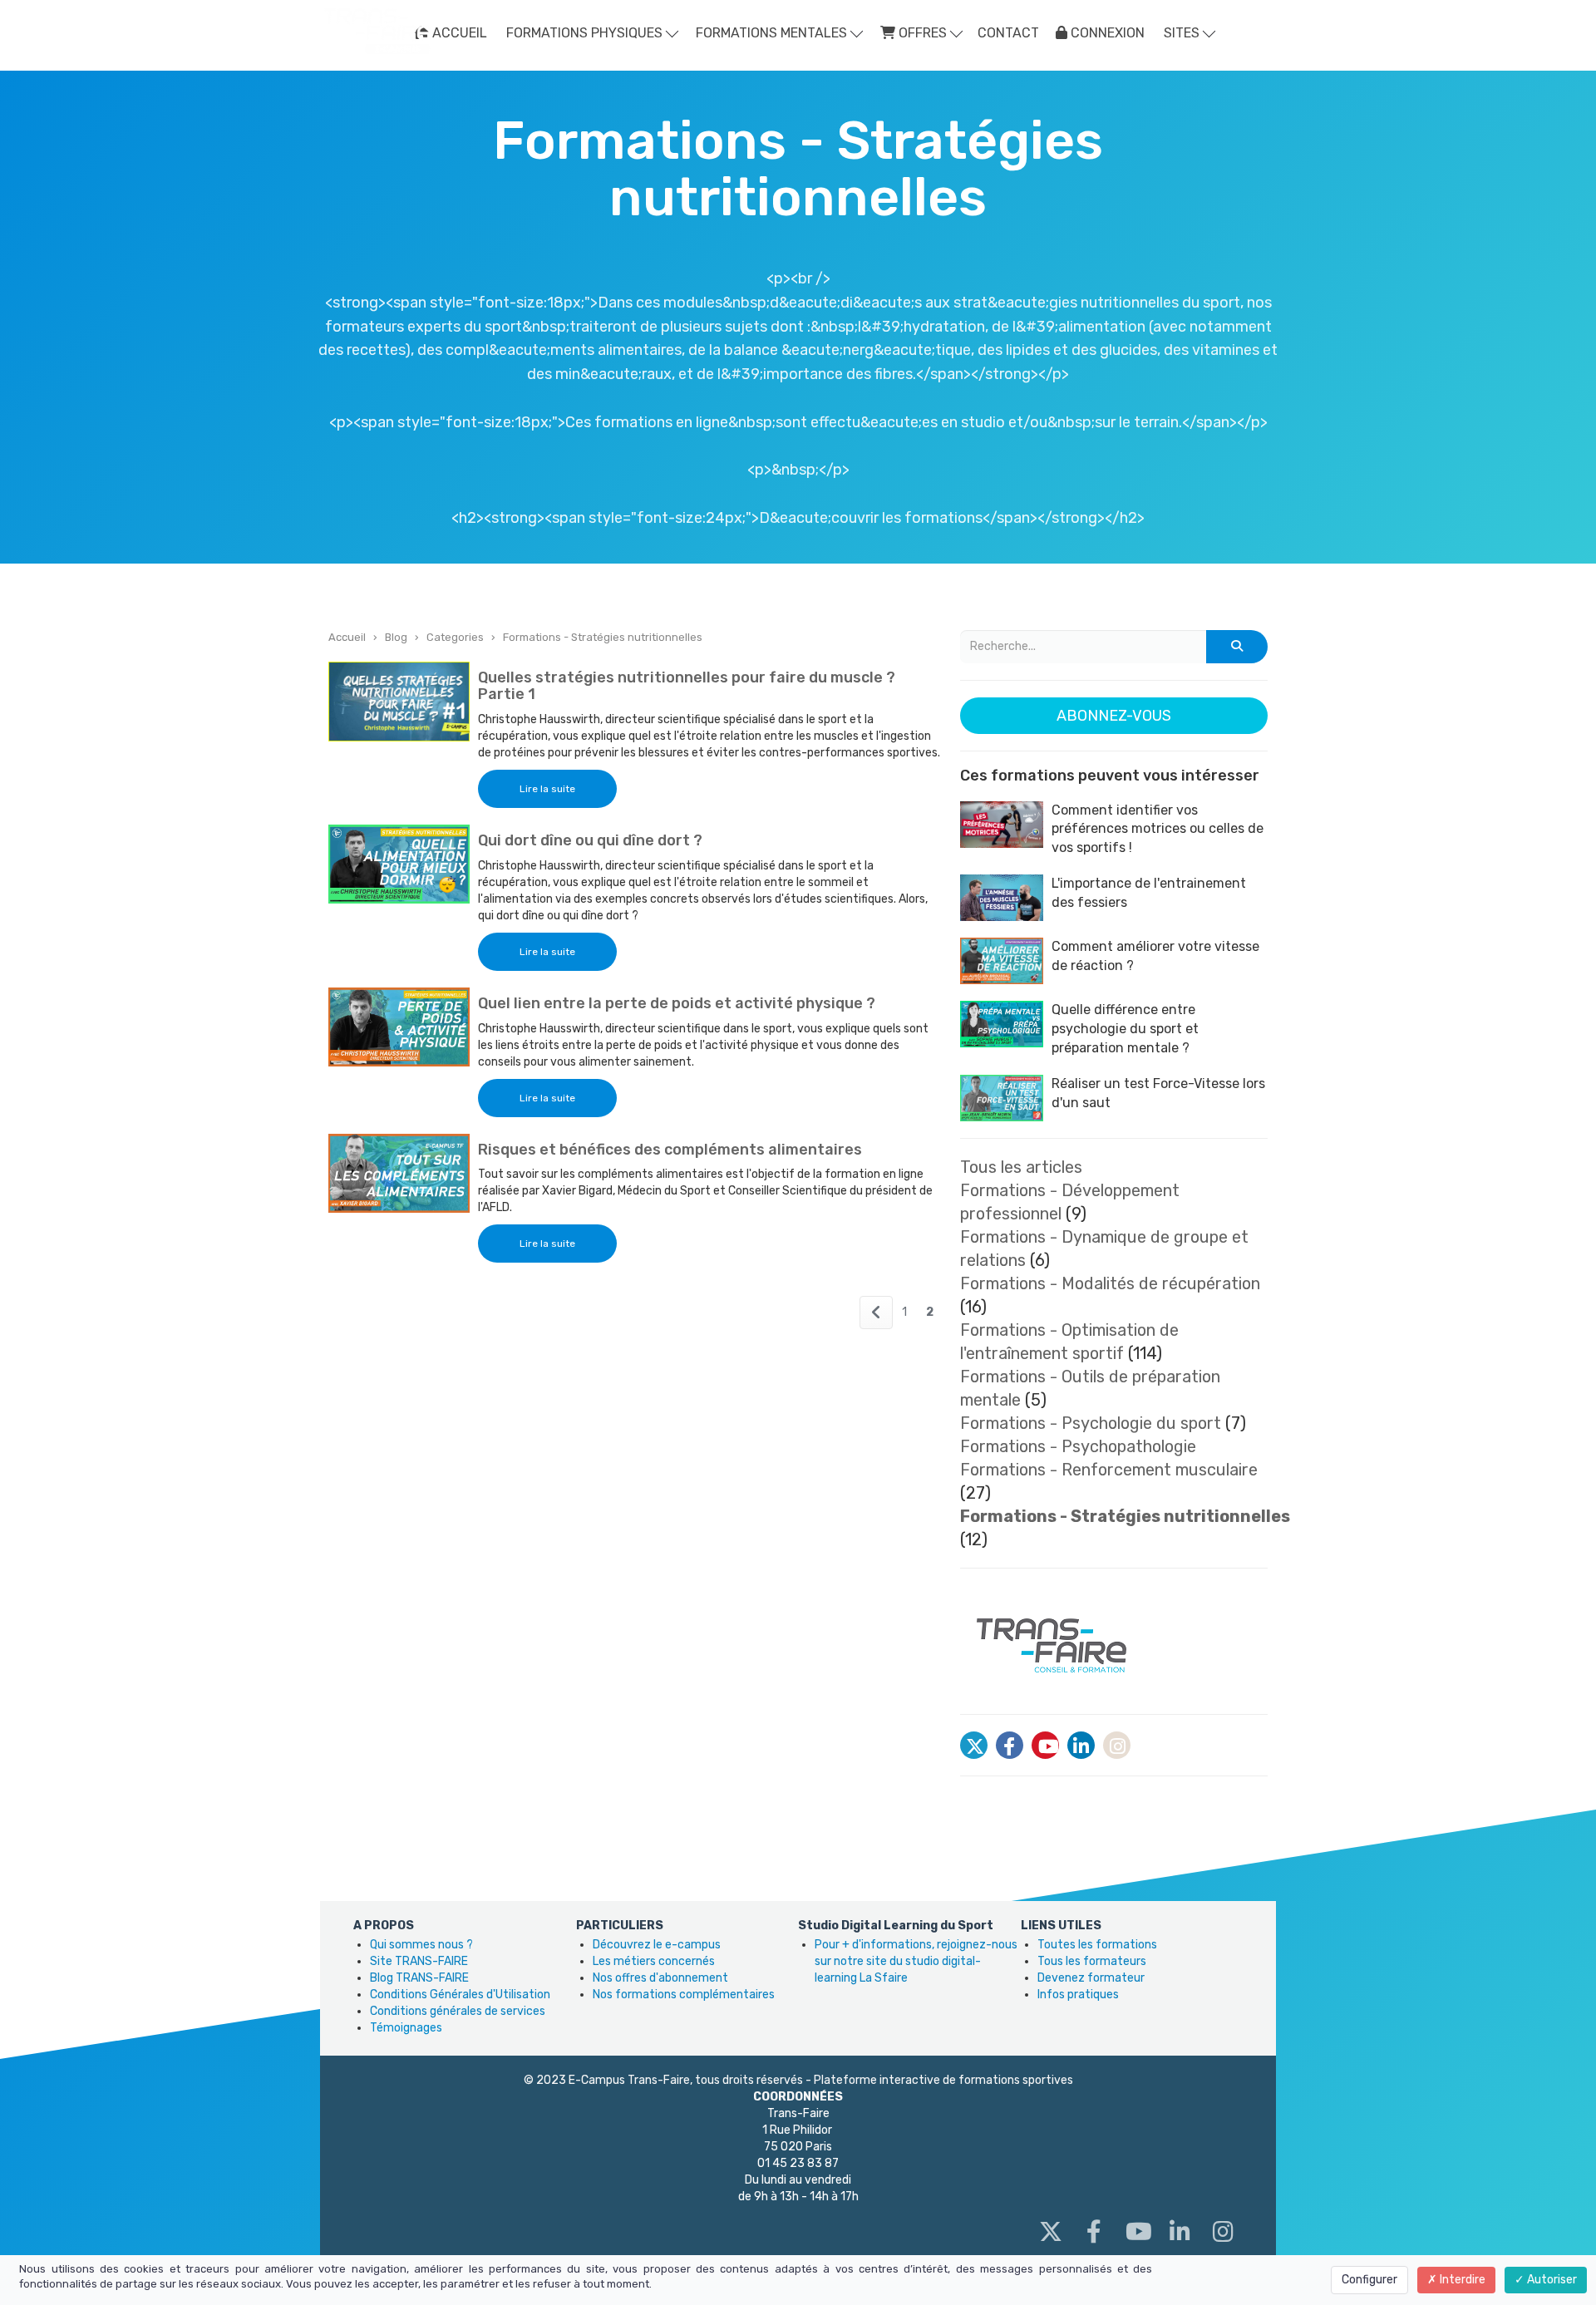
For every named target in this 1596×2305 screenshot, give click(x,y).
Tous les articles (1021, 1167)
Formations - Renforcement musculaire (1109, 1470)
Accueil (347, 637)
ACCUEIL (458, 33)
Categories (455, 637)
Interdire (1461, 2280)
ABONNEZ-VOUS (1114, 716)
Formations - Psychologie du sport (1091, 1423)
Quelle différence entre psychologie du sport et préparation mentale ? (1125, 1029)
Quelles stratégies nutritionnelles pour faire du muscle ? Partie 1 (687, 686)
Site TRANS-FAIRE (419, 1961)
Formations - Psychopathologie (1078, 1446)
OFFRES (923, 33)
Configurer (1369, 2280)
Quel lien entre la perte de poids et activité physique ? (677, 1003)
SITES (1183, 33)
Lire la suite (547, 789)
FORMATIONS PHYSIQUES (586, 33)
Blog (396, 637)
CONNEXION (1106, 33)
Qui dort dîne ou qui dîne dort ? (590, 840)
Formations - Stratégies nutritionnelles (603, 637)
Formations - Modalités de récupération (1110, 1283)
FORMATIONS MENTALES (773, 33)
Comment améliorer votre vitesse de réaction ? (1155, 956)
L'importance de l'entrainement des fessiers (1149, 893)
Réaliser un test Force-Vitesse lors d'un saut (1158, 1093)
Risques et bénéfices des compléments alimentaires (670, 1150)
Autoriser (1551, 2280)
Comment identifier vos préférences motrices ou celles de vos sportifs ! (1158, 829)
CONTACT (1008, 33)
